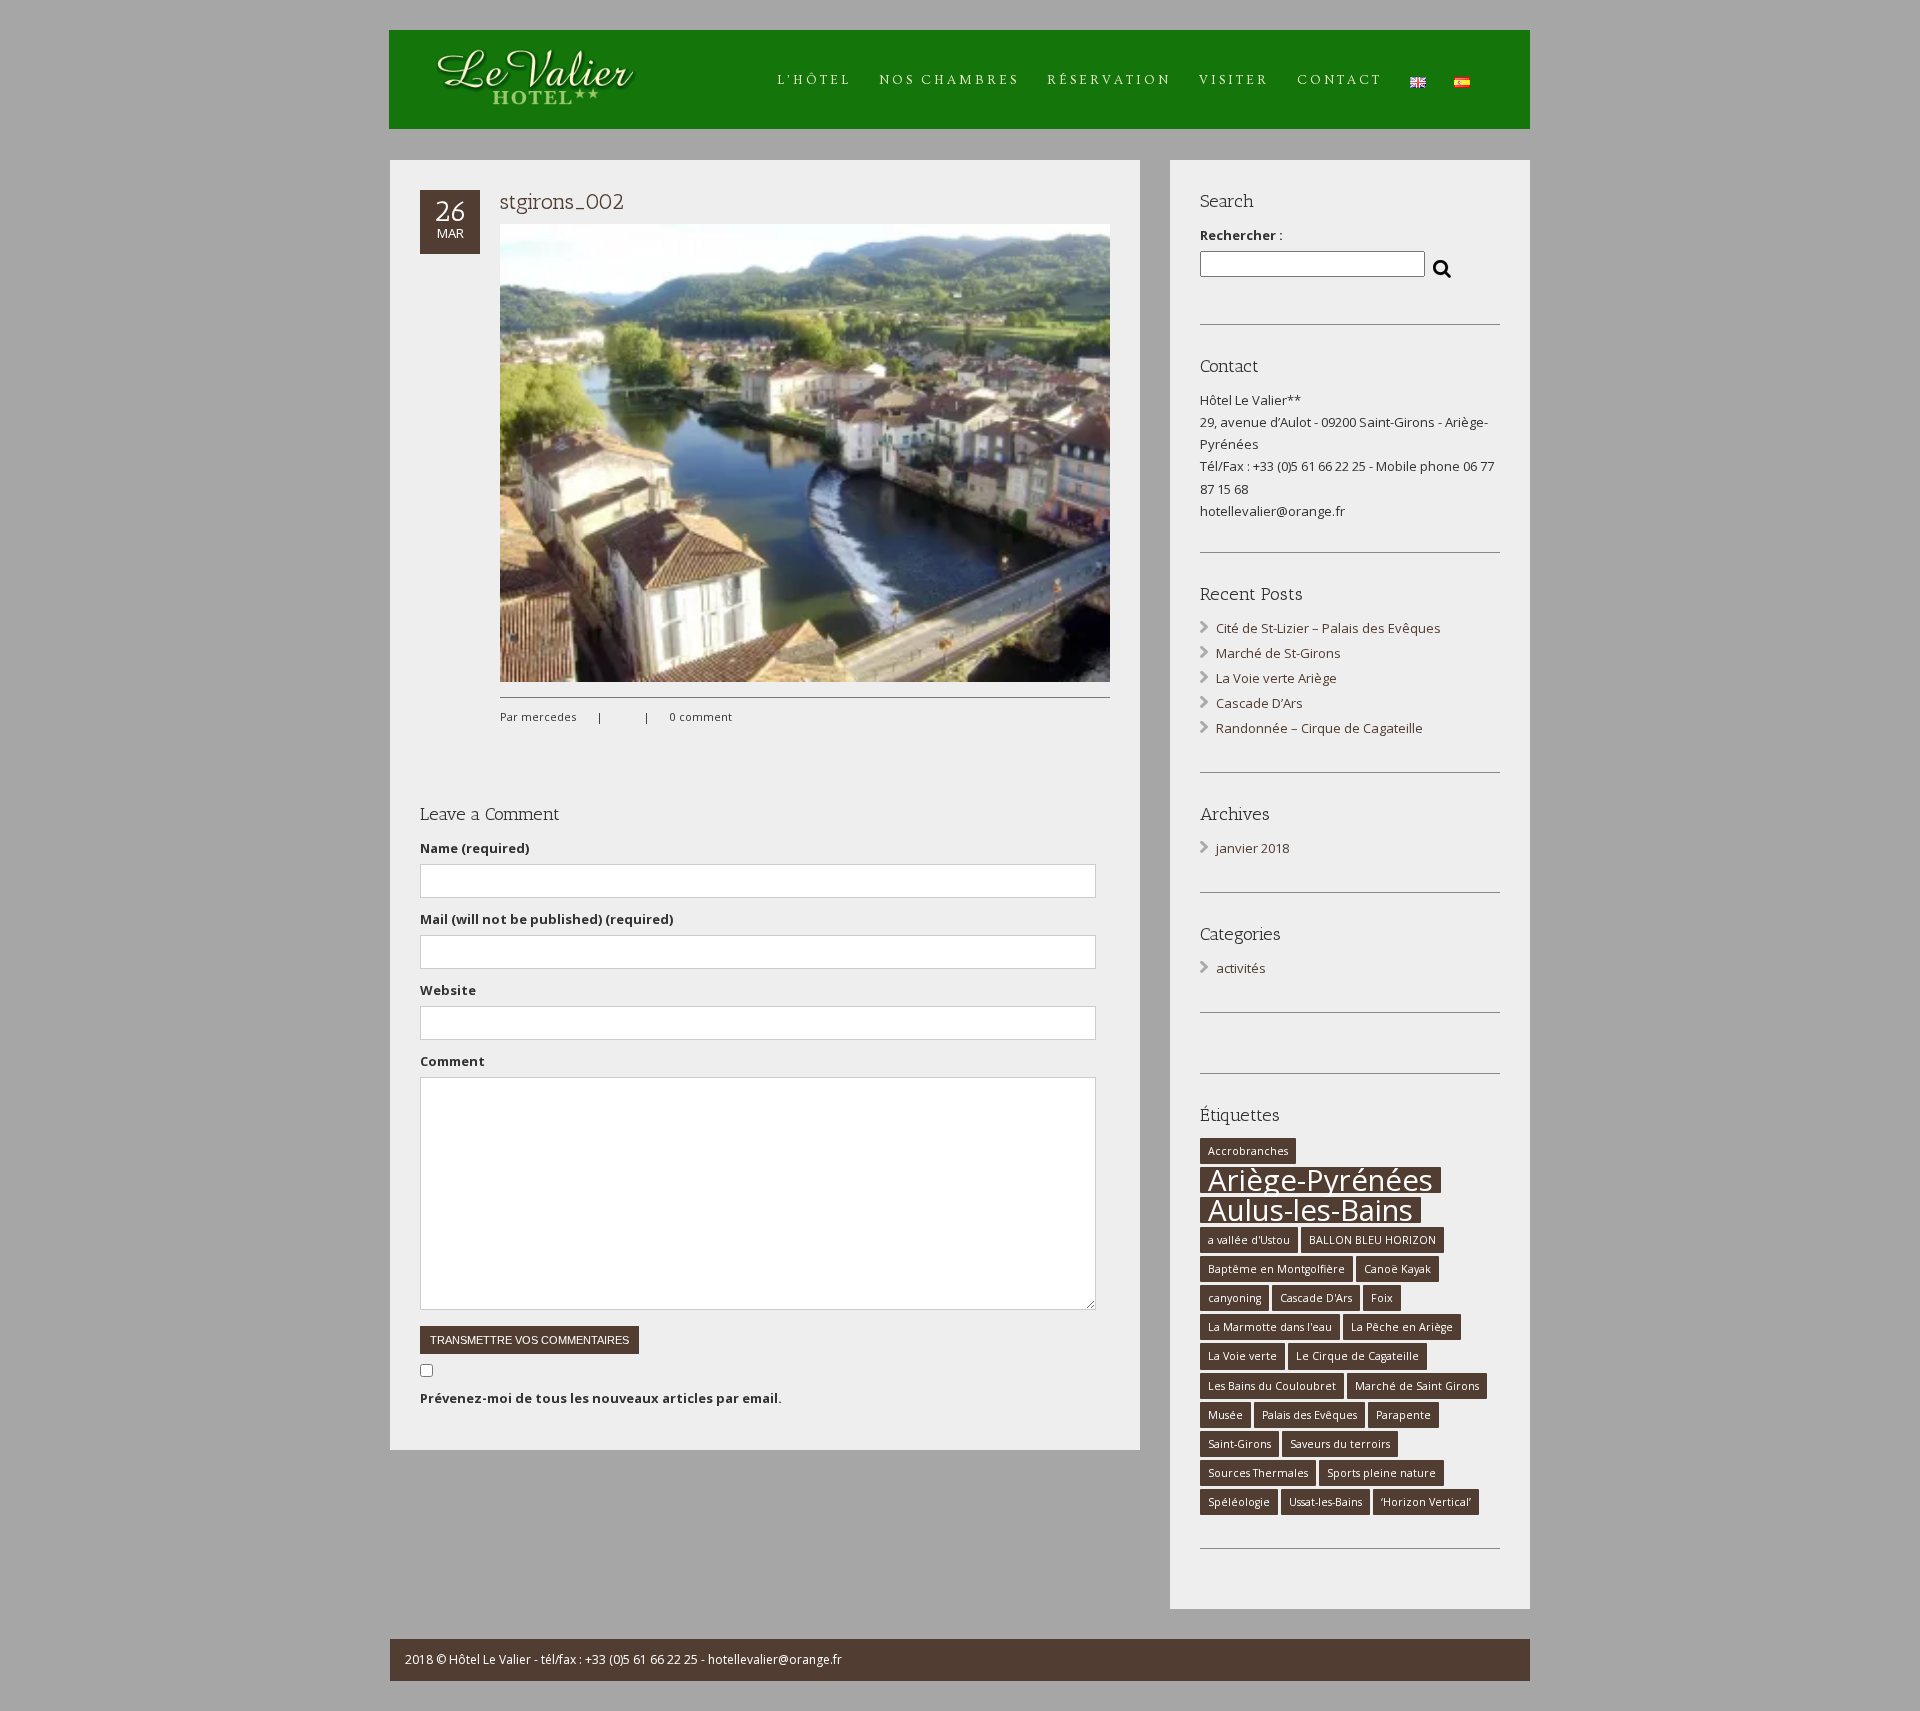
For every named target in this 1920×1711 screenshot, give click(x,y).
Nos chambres (949, 80)
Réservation (1109, 80)
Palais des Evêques (1309, 1415)
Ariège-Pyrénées (1320, 1180)
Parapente (1403, 1415)
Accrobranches (1248, 1151)
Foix (1382, 1298)
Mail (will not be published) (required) (546, 919)
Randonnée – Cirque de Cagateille (1319, 728)
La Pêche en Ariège (1402, 1327)
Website (448, 990)
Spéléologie (1239, 1502)
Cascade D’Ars (1259, 703)
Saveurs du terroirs (1340, 1444)
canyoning (1234, 1298)
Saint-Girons (1239, 1444)
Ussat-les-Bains (1325, 1502)
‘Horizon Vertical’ (1426, 1502)
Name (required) (474, 848)
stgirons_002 (562, 201)
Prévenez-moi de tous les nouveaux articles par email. (601, 1398)
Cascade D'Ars (1316, 1298)
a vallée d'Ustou (1249, 1240)
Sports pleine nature (1381, 1473)
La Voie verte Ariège (1276, 678)
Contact (1339, 80)
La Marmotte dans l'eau (1270, 1327)
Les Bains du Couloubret (1272, 1386)
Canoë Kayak (1397, 1269)
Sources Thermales (1258, 1473)
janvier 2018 (1252, 848)
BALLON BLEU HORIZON (1372, 1240)
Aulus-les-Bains (1310, 1210)
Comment (452, 1061)
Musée (1225, 1415)
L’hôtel (814, 80)
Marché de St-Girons (1278, 653)
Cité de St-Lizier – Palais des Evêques (1328, 628)
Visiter (1234, 80)
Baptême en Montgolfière (1276, 1269)
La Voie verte (1242, 1356)
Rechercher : (1241, 235)
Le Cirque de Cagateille (1357, 1356)
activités (1241, 968)
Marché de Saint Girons (1417, 1386)
